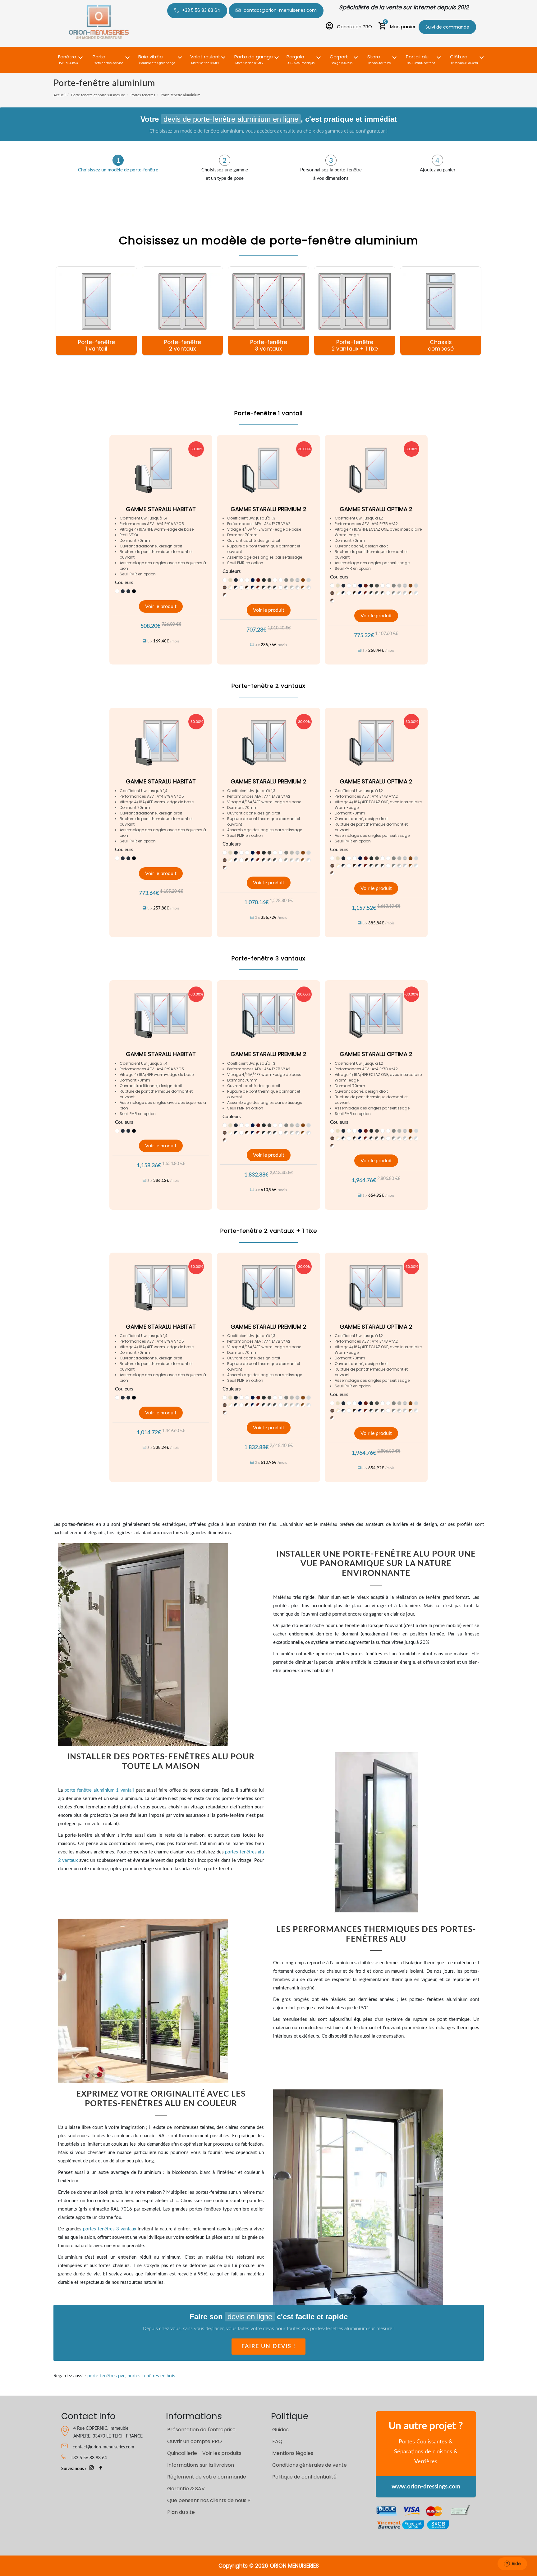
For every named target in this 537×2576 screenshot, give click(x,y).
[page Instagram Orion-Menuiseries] (91, 2469)
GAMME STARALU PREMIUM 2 (268, 509)
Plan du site (181, 2512)
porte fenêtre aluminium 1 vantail (99, 1790)
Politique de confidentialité (304, 2477)
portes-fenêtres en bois (151, 2376)
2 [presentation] (225, 161)
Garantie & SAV (186, 2489)
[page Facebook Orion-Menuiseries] (101, 2469)
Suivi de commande (447, 27)
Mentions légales (293, 2453)
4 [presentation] (437, 161)
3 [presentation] (331, 161)
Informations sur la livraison (201, 2465)
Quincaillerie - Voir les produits (204, 2453)
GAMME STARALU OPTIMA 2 (376, 509)
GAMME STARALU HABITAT (161, 509)
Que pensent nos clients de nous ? (209, 2500)
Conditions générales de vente (310, 2465)
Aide (516, 2564)
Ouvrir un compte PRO (195, 2441)
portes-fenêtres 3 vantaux (110, 2229)
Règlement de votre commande (207, 2477)
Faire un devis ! (268, 2347)
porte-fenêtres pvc (106, 2376)
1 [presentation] (118, 161)
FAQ (277, 2441)
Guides (280, 2430)
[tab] (118, 164)
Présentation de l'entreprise (201, 2430)
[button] (68, 56)
